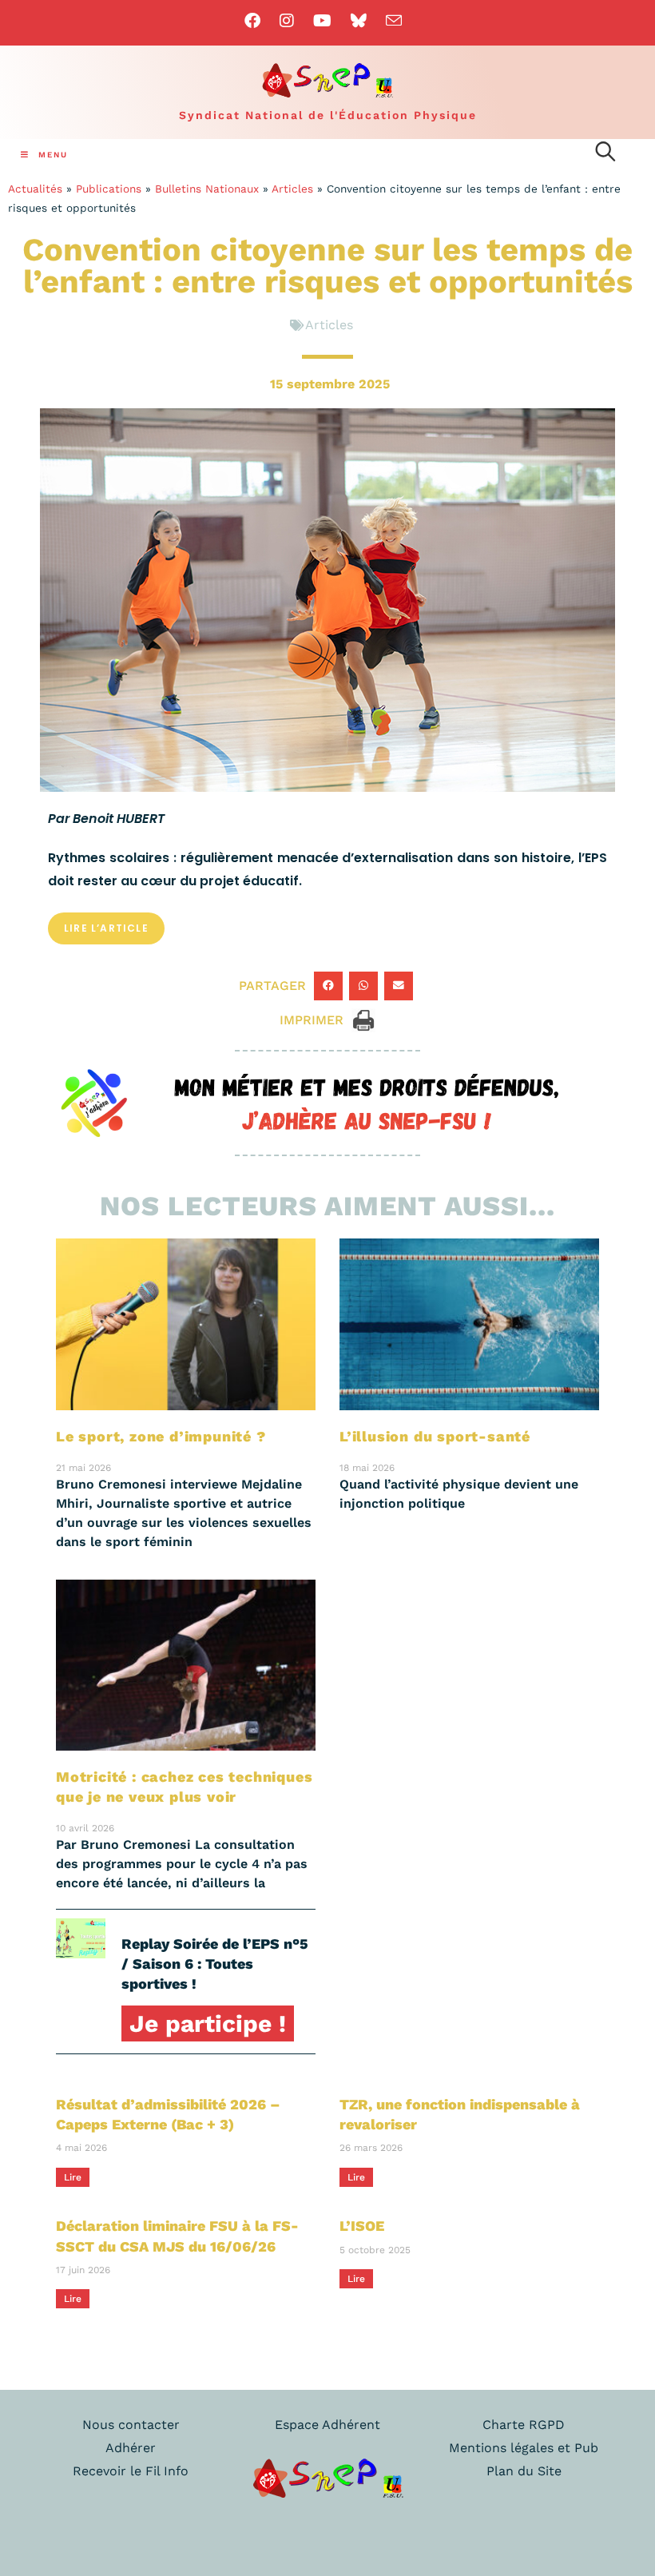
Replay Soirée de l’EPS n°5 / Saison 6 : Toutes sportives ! (215, 1964)
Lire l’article (106, 928)
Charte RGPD (524, 2425)
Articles (292, 189)
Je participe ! (208, 2023)
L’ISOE (362, 2226)
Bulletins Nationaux (207, 189)
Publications (109, 189)
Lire (73, 2177)
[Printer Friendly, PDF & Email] (363, 1019)
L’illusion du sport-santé (435, 1436)
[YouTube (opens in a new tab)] (322, 21)
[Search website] (605, 154)
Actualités (35, 189)
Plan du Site (524, 2471)
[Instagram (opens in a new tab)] (287, 21)
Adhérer (131, 2448)
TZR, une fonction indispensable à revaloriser (460, 2114)
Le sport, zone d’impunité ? (161, 1436)
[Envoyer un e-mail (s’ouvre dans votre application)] (394, 20)
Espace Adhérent (327, 2425)
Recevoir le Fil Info (131, 2471)
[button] (328, 986)
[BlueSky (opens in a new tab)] (359, 21)
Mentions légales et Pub (524, 2448)
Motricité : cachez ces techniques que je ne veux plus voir (184, 1787)
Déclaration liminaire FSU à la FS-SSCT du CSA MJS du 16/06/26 (177, 2236)
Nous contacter (131, 2425)
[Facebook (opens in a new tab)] (257, 21)
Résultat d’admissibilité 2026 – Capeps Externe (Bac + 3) (168, 2114)
